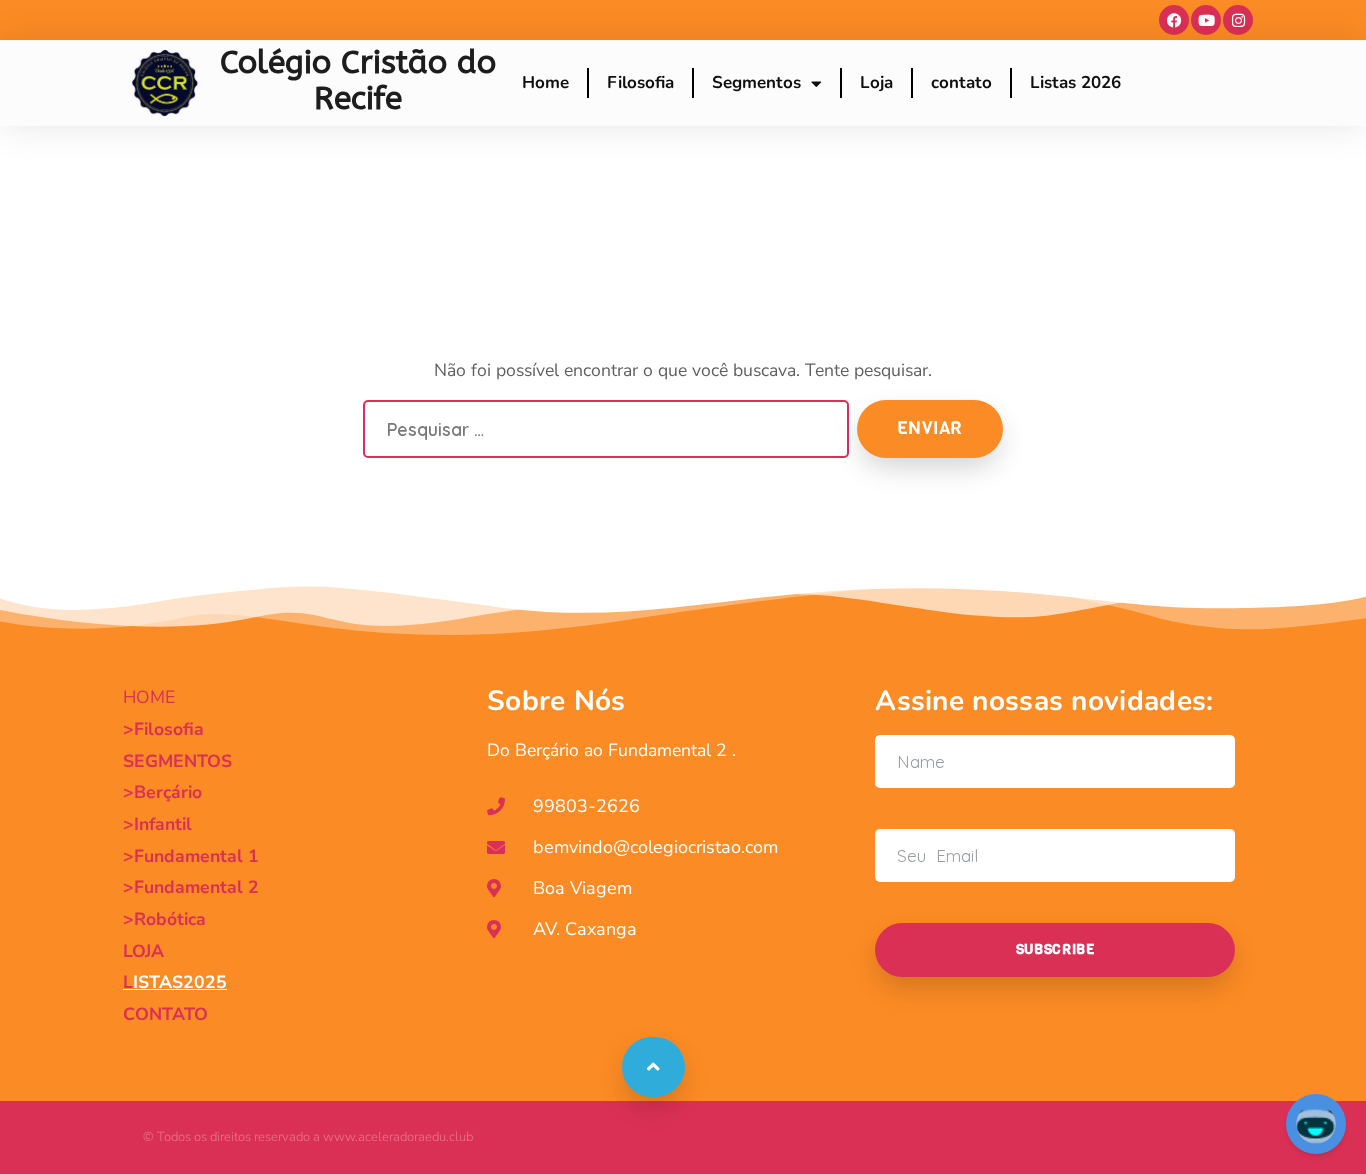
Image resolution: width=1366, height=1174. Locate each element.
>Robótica (164, 919)
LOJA (143, 951)
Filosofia (640, 82)
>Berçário (162, 792)
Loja (876, 82)
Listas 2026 (1075, 82)
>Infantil (157, 824)
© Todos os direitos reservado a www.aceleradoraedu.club (308, 1137)
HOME (149, 697)
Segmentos (756, 82)
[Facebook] (1174, 20)
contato (961, 82)
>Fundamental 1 (191, 856)
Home (545, 82)
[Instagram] (1238, 20)
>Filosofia (163, 729)
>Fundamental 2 (191, 887)
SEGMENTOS (177, 761)
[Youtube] (1206, 20)
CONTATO (165, 1014)
